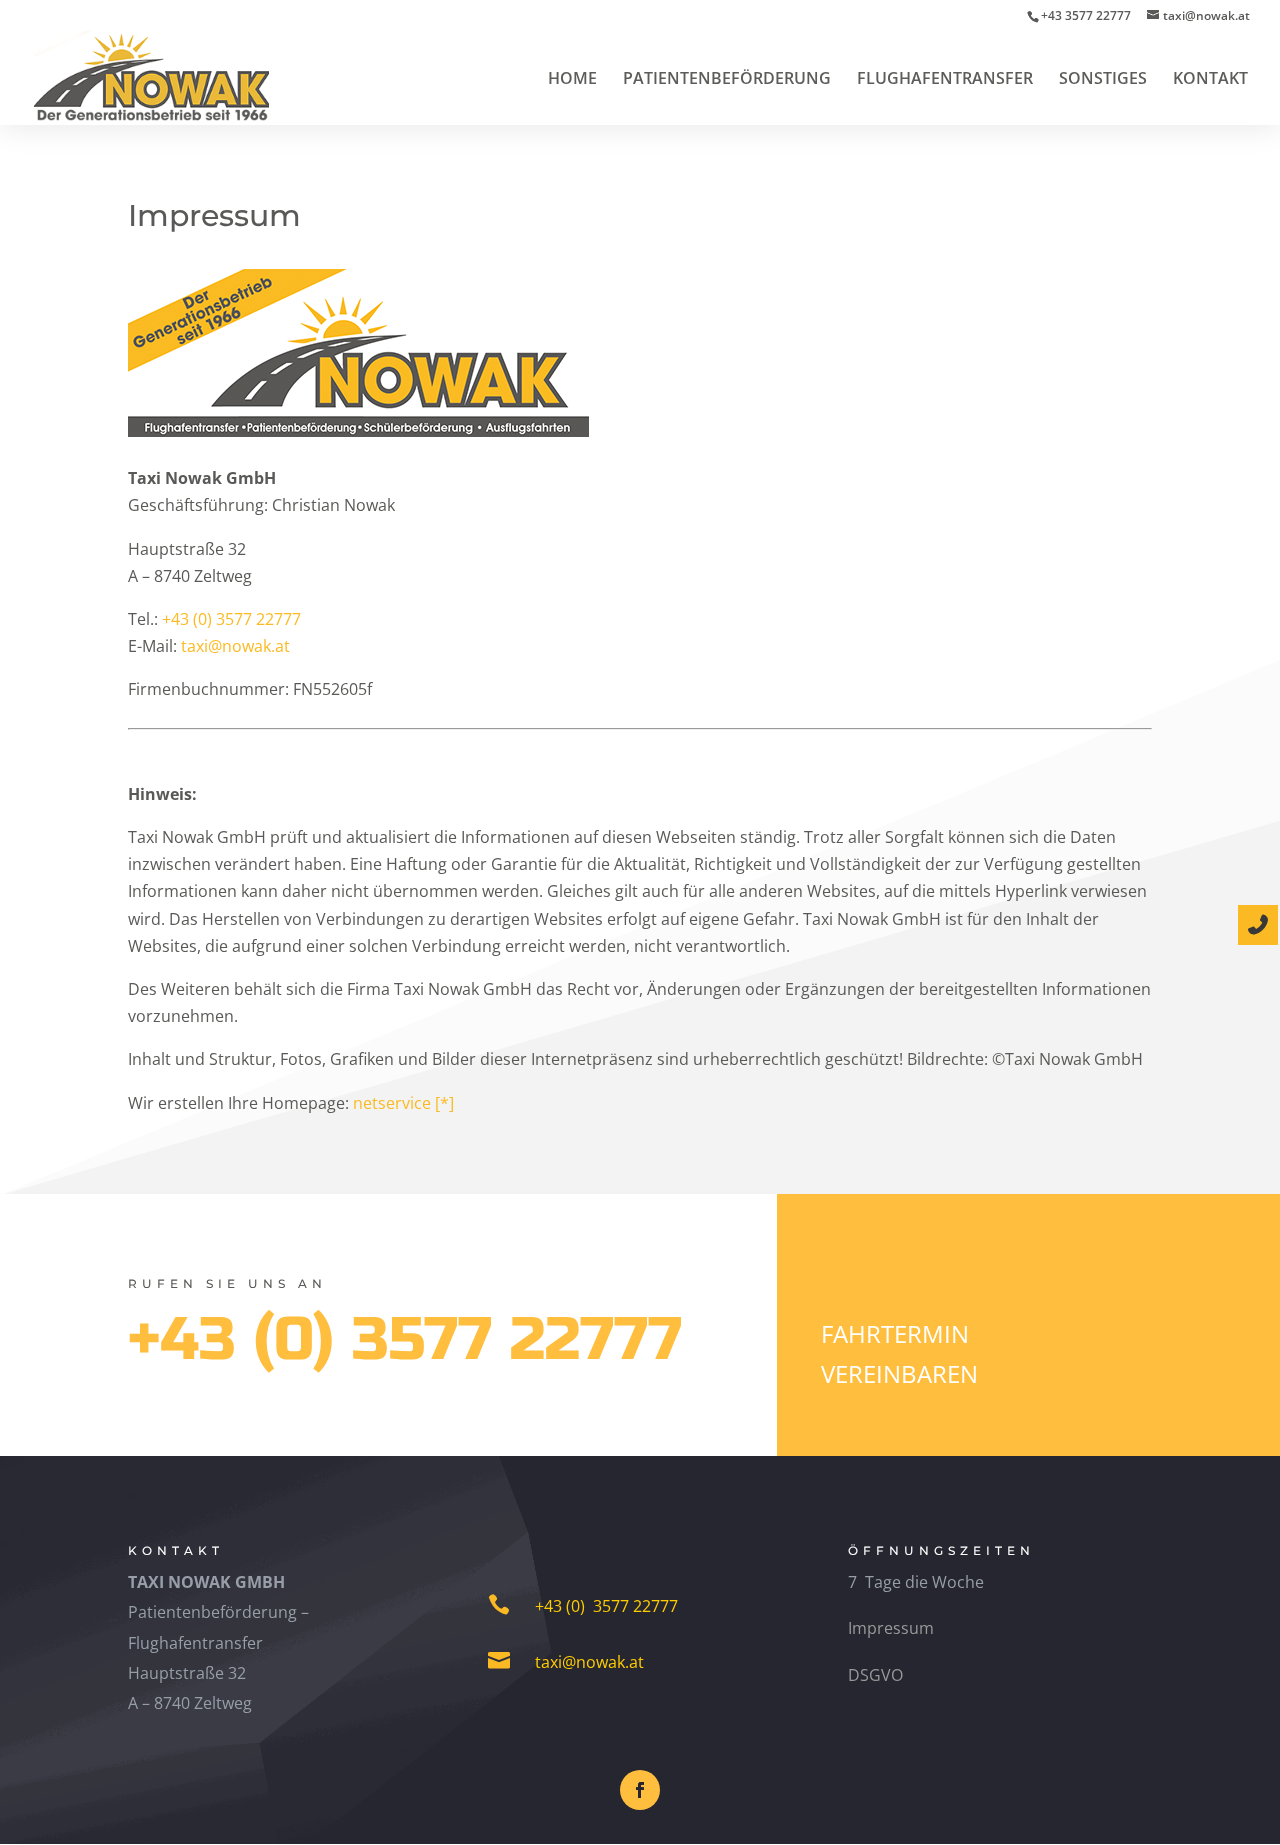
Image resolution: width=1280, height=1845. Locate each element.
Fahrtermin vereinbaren (899, 1354)
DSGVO (875, 1675)
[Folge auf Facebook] (640, 1790)
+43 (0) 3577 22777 (231, 619)
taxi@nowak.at (235, 646)
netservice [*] (401, 1103)
